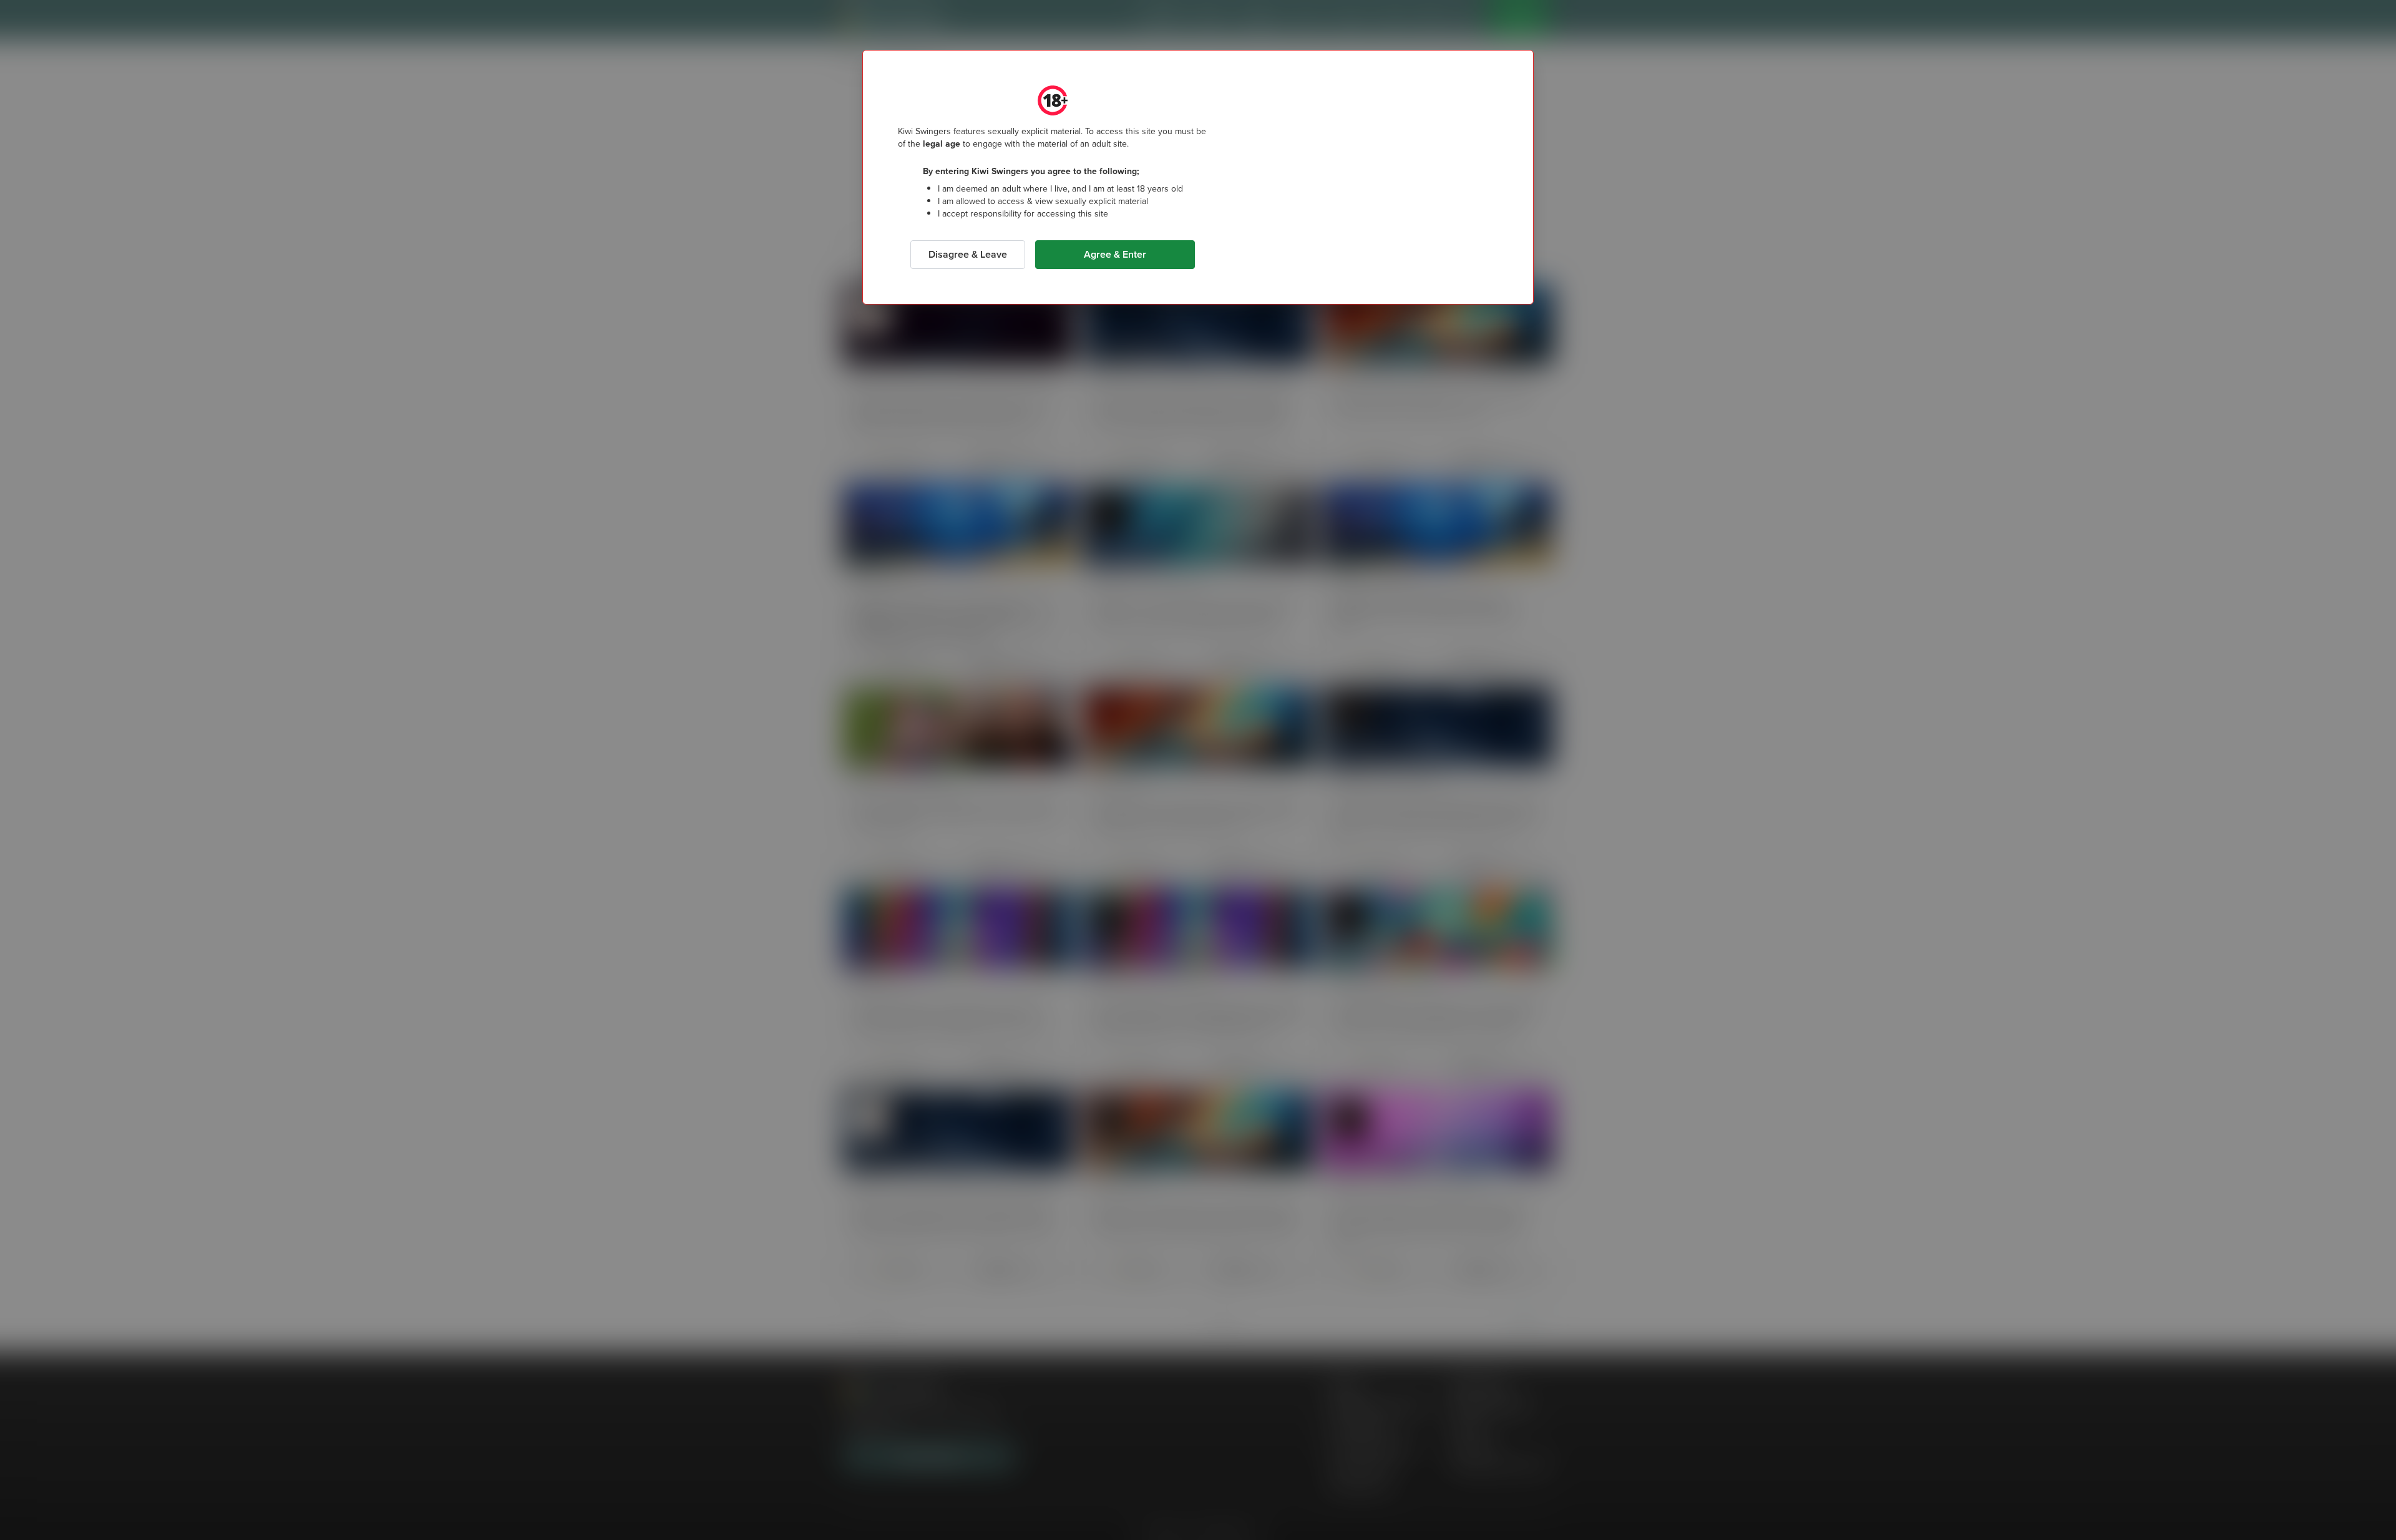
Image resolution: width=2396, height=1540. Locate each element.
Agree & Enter (1115, 254)
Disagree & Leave (968, 254)
